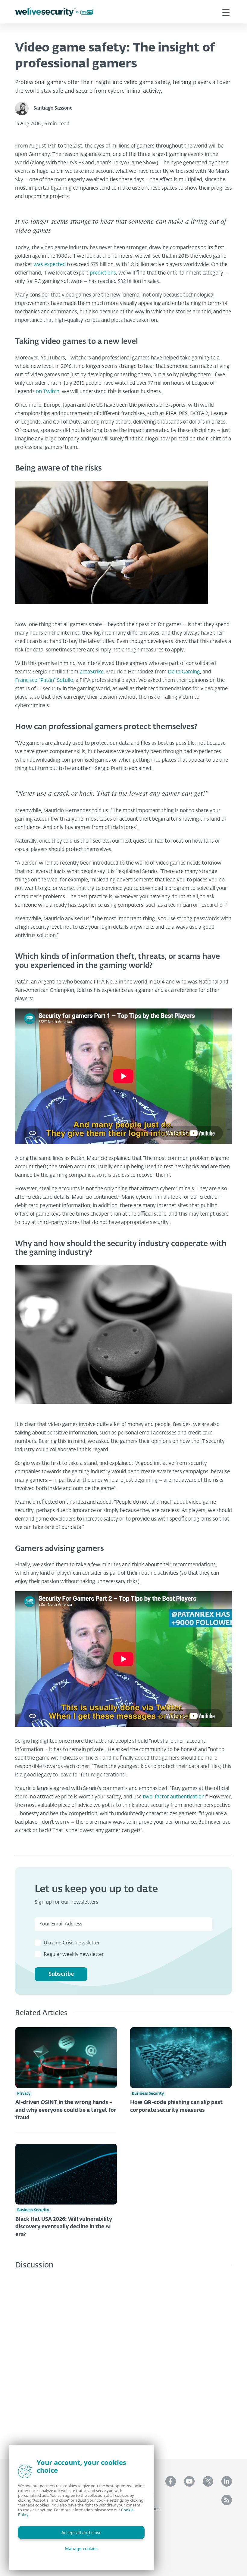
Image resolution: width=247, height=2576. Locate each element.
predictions (103, 273)
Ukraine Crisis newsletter (72, 1943)
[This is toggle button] (226, 12)
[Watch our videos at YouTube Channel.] (189, 2481)
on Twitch (48, 392)
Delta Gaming (184, 672)
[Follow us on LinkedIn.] (227, 2481)
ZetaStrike (92, 672)
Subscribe (61, 1974)
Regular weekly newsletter (74, 1955)
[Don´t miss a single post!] (227, 2500)
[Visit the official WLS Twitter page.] (208, 2481)
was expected (50, 265)
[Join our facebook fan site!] (171, 2481)
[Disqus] (123, 2360)
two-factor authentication (174, 1797)
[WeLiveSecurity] (54, 12)
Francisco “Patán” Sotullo (44, 681)
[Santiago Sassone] (24, 109)
